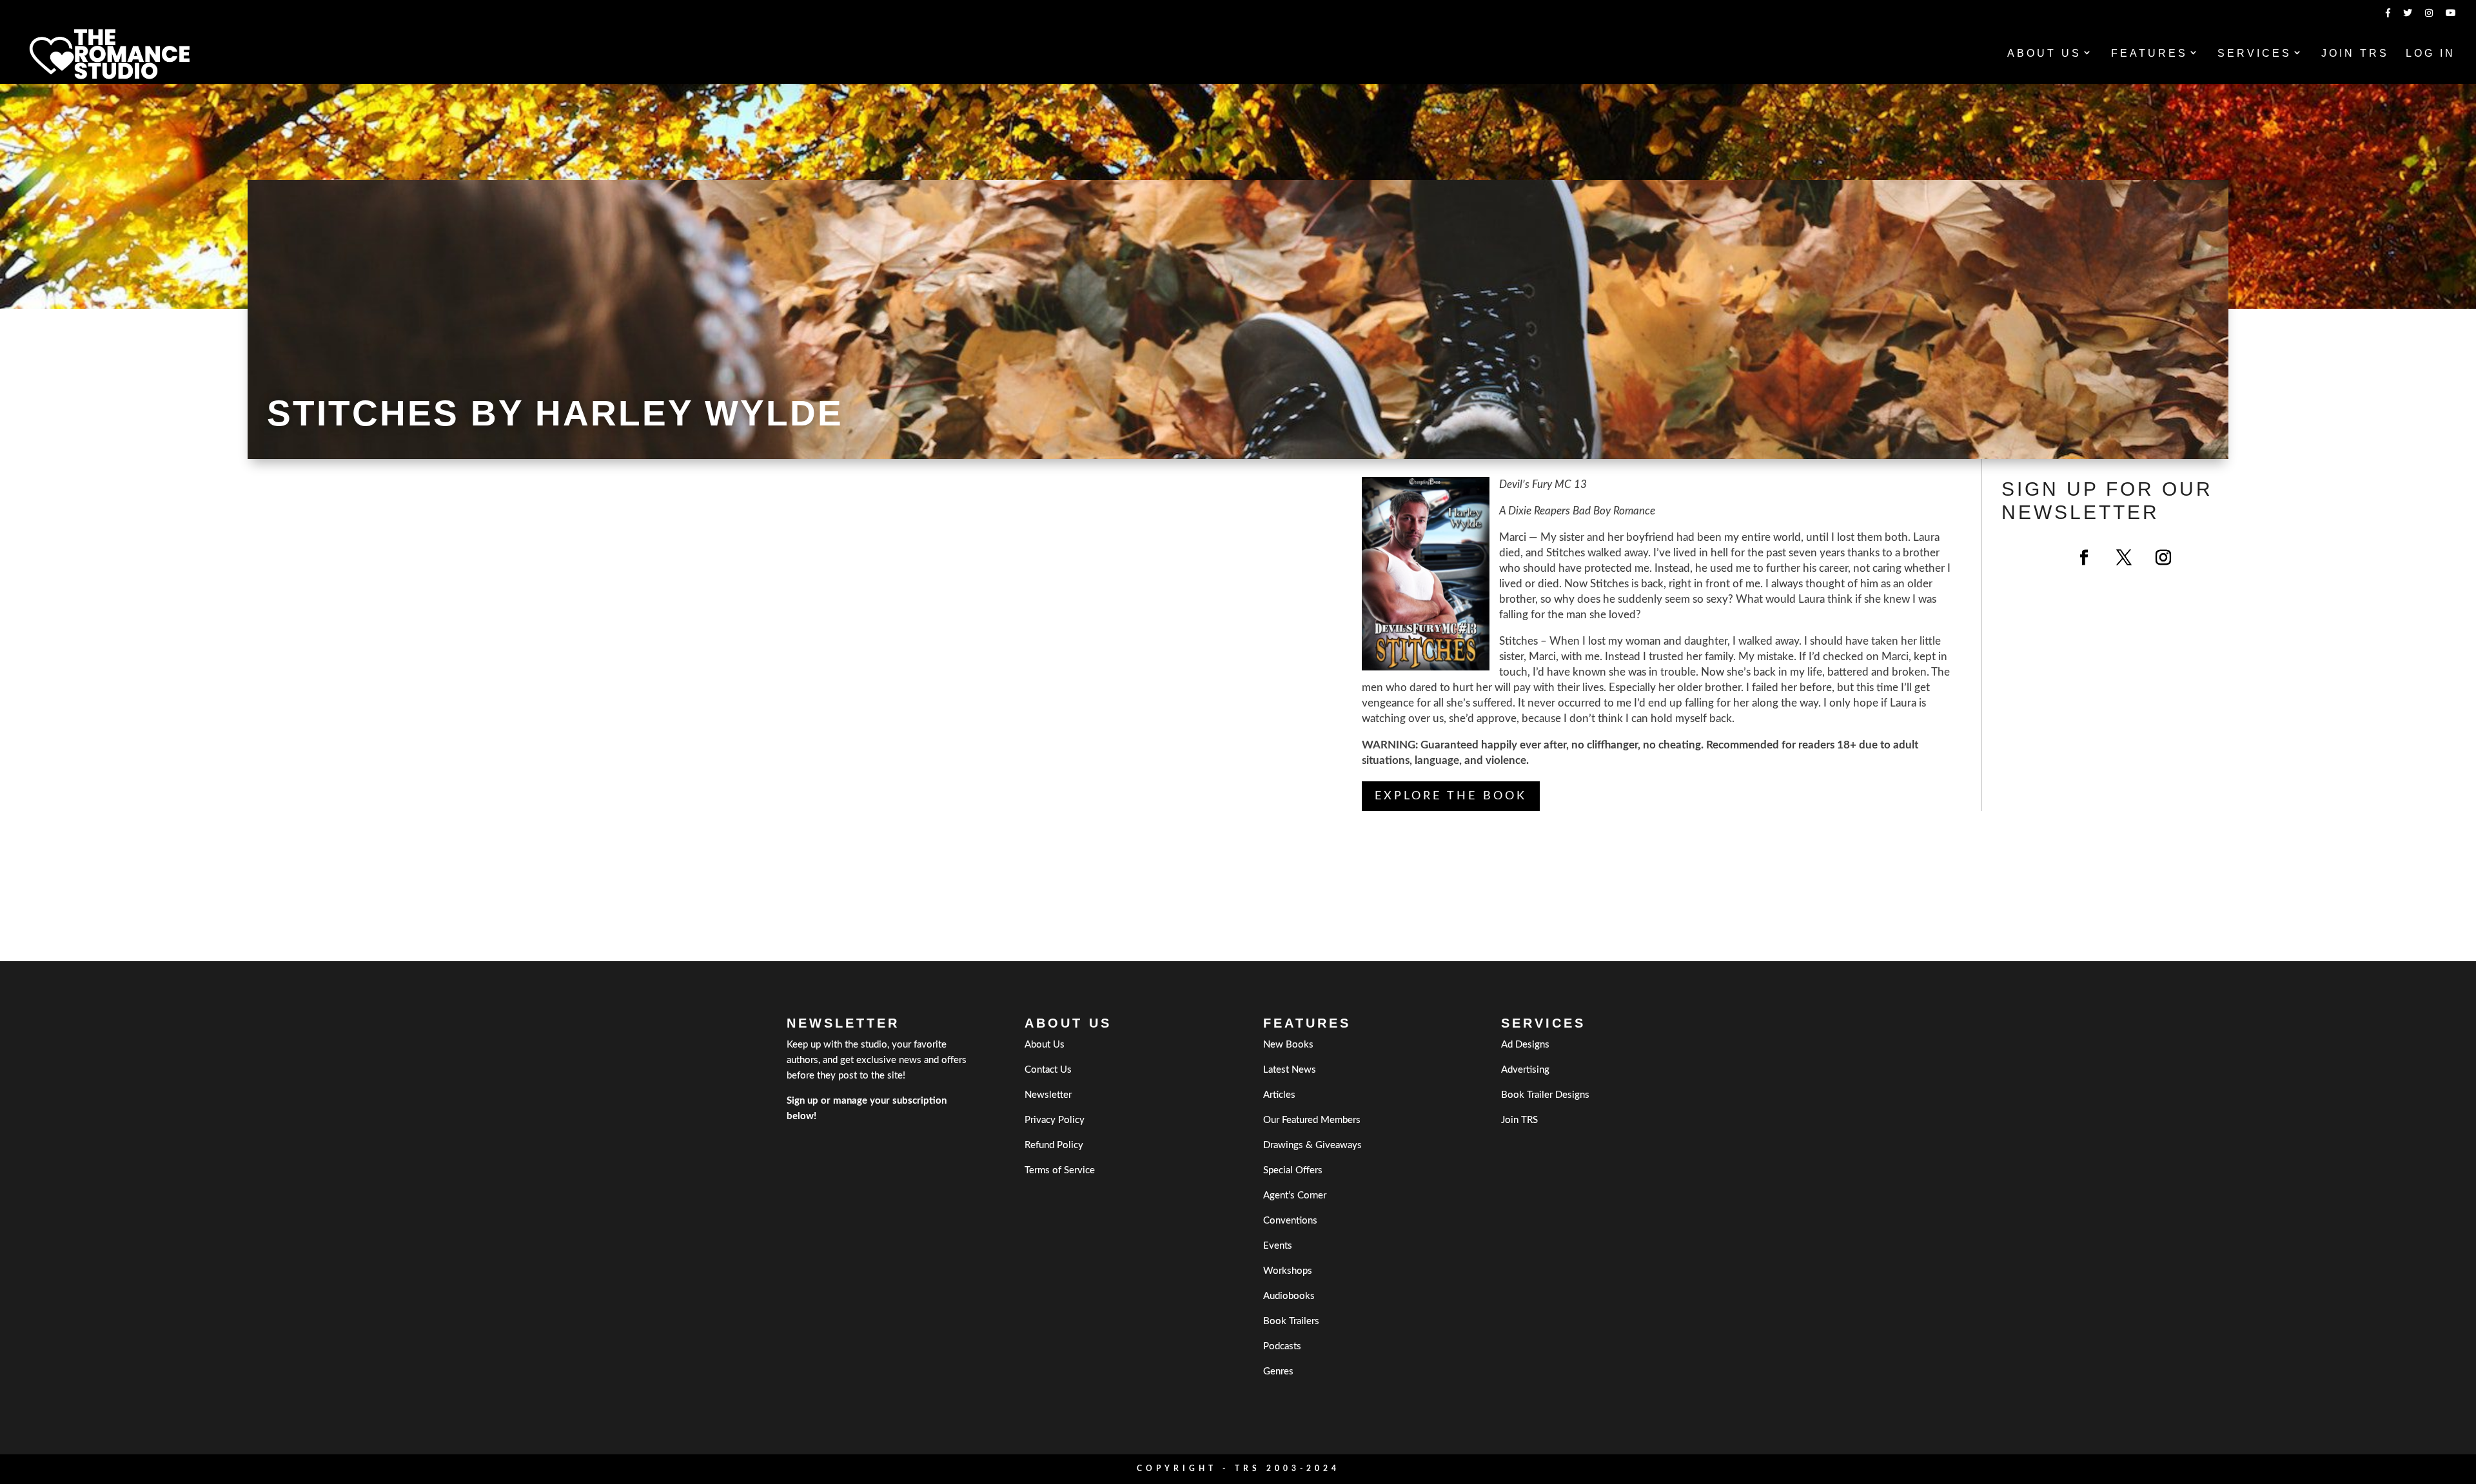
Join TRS (2355, 54)
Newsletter (1048, 1095)
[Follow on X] (2124, 558)
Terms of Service (1060, 1170)
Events (1278, 1246)
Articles (1279, 1095)
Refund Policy (1054, 1145)
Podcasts (1282, 1346)
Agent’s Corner (1295, 1196)
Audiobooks (1289, 1296)
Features (2149, 54)
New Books (1288, 1045)
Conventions (1290, 1221)
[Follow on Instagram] (2163, 558)
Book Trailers (1291, 1321)
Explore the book (1451, 796)
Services (2255, 54)
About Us (2044, 54)
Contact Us (1048, 1070)
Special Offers (1293, 1170)
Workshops (1288, 1271)
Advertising (1525, 1070)
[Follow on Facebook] (2084, 558)
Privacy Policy (1055, 1120)
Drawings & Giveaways (1312, 1145)
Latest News (1290, 1070)
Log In (2431, 54)
